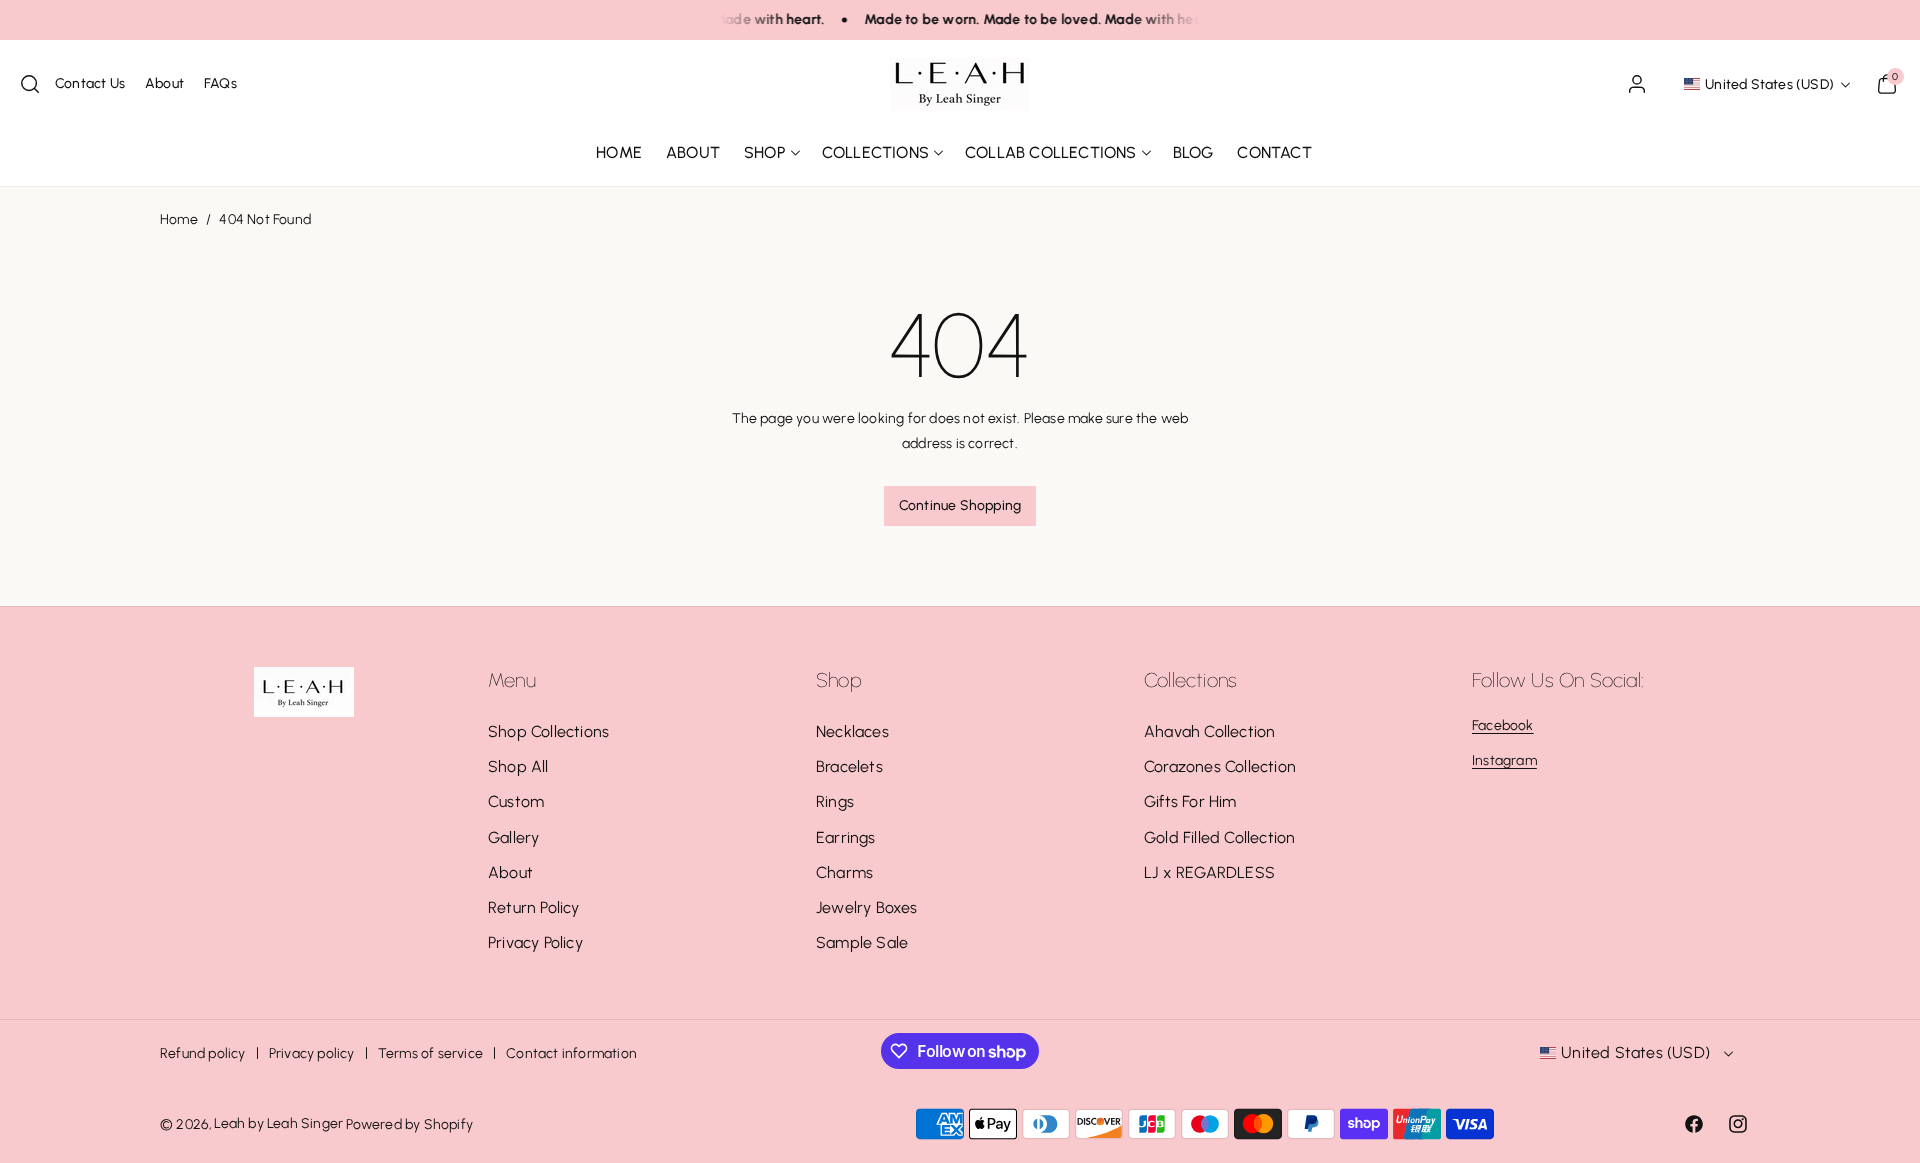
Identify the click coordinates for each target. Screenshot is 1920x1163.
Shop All (518, 766)
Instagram (1504, 760)
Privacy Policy (535, 942)
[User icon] (1637, 84)
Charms (844, 872)
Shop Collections (548, 731)
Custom (516, 801)
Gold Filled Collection (1219, 837)
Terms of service (430, 1053)
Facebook (1503, 725)
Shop (765, 152)
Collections (875, 152)
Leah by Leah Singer (278, 1123)
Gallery (513, 837)
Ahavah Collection (1209, 731)
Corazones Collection (1220, 766)
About (510, 872)
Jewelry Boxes (867, 907)
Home (179, 219)
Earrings (846, 837)
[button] (30, 84)
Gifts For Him (1190, 801)
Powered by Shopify (409, 1124)
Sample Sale (862, 942)
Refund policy (203, 1053)
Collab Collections (1051, 152)
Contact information (571, 1053)
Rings (835, 801)
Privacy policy (312, 1053)
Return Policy (534, 907)
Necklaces (852, 731)
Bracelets (849, 766)
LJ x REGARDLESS (1209, 872)
